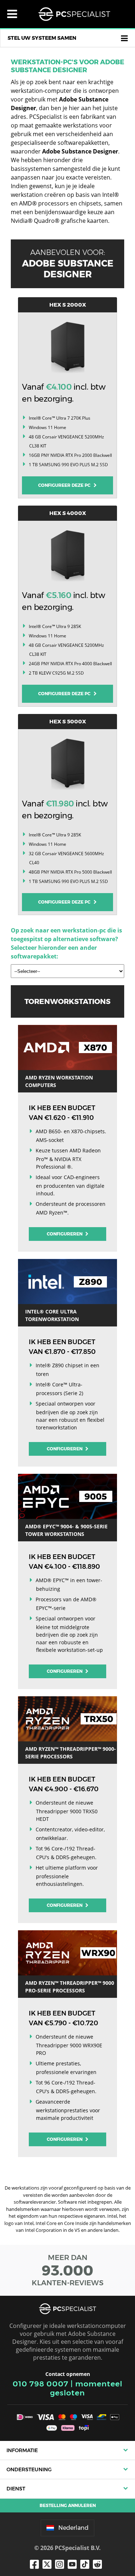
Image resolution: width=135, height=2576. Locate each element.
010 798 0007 (40, 2384)
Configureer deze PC (66, 485)
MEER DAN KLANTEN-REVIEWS (68, 2270)
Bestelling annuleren (68, 2505)
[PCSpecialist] (74, 14)
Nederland (73, 2528)
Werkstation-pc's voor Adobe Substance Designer (67, 66)
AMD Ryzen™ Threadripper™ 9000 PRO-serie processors (70, 1987)
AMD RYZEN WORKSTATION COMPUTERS (59, 1081)
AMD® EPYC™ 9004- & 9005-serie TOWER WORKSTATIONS (66, 1530)
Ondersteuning (29, 2469)
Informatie (22, 2450)
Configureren (65, 1234)
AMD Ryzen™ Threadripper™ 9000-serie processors (71, 1753)
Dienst (16, 2489)
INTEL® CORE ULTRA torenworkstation (52, 1315)
